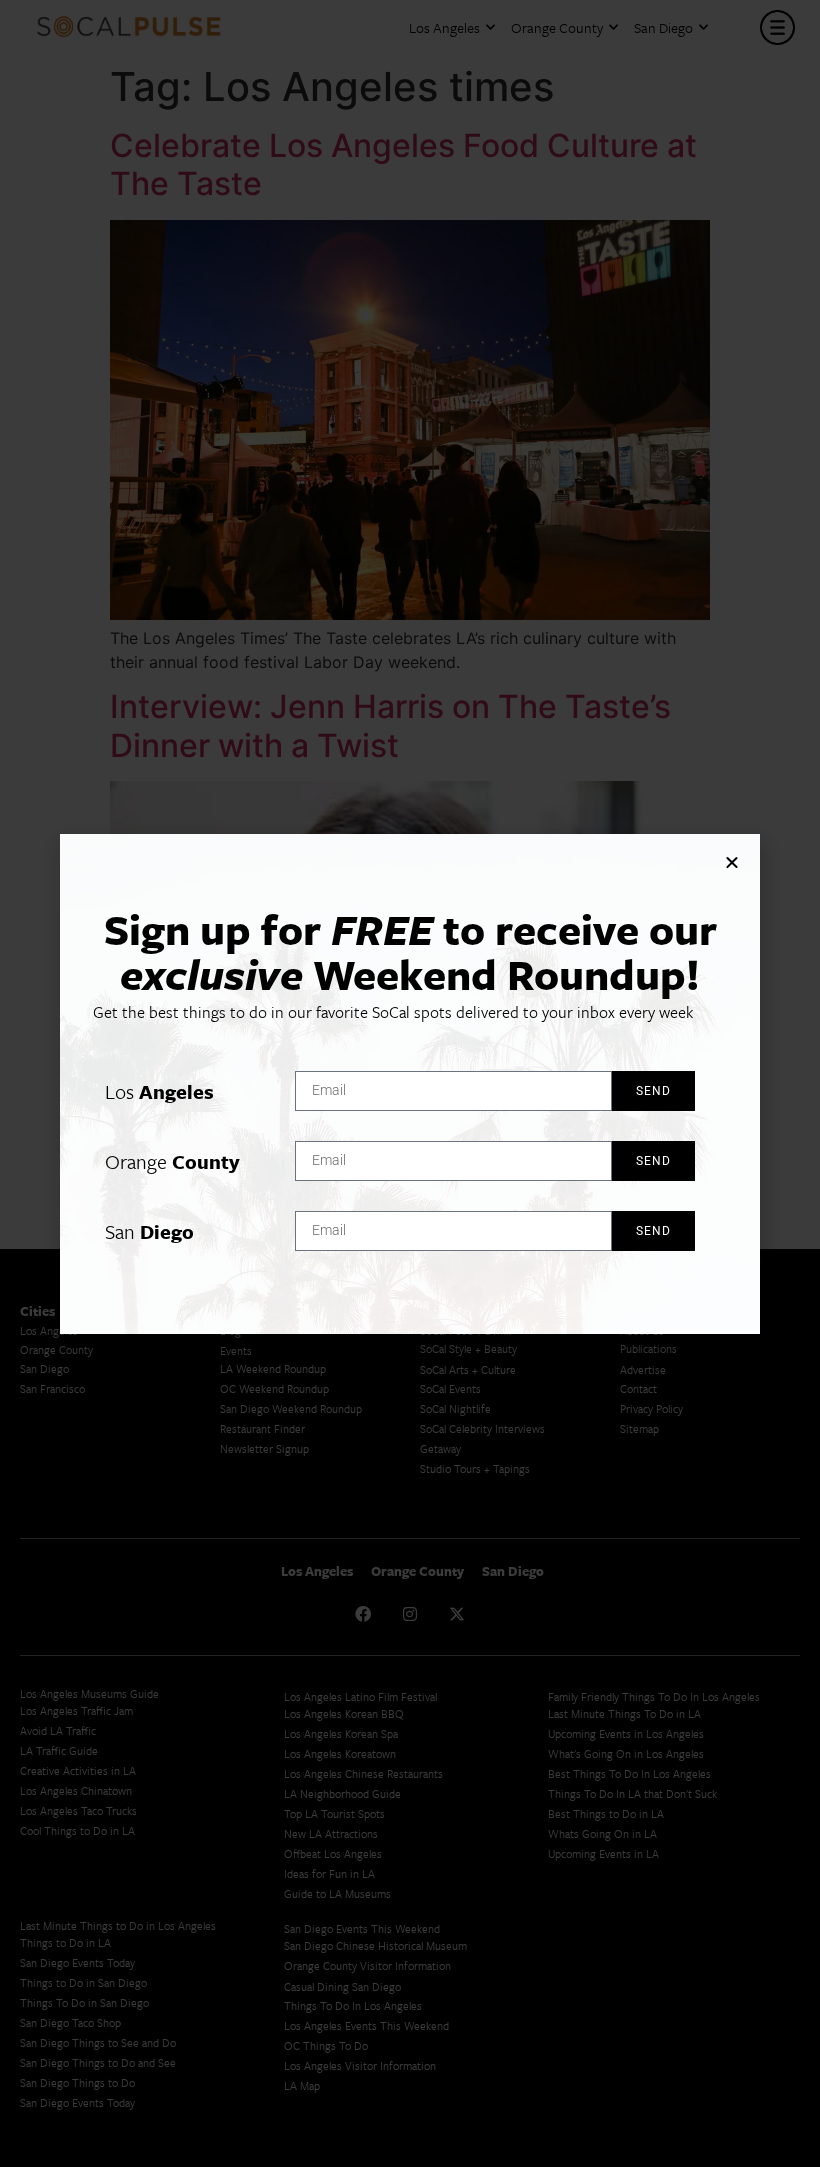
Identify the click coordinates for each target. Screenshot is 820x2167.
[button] (732, 862)
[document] (410, 1083)
